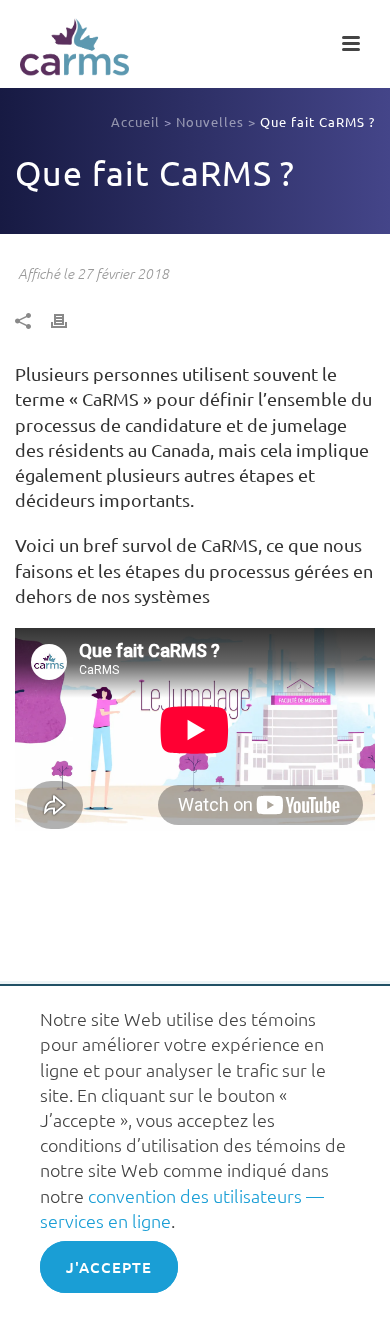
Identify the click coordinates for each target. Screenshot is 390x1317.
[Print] (69, 318)
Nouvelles (210, 121)
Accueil (135, 121)
